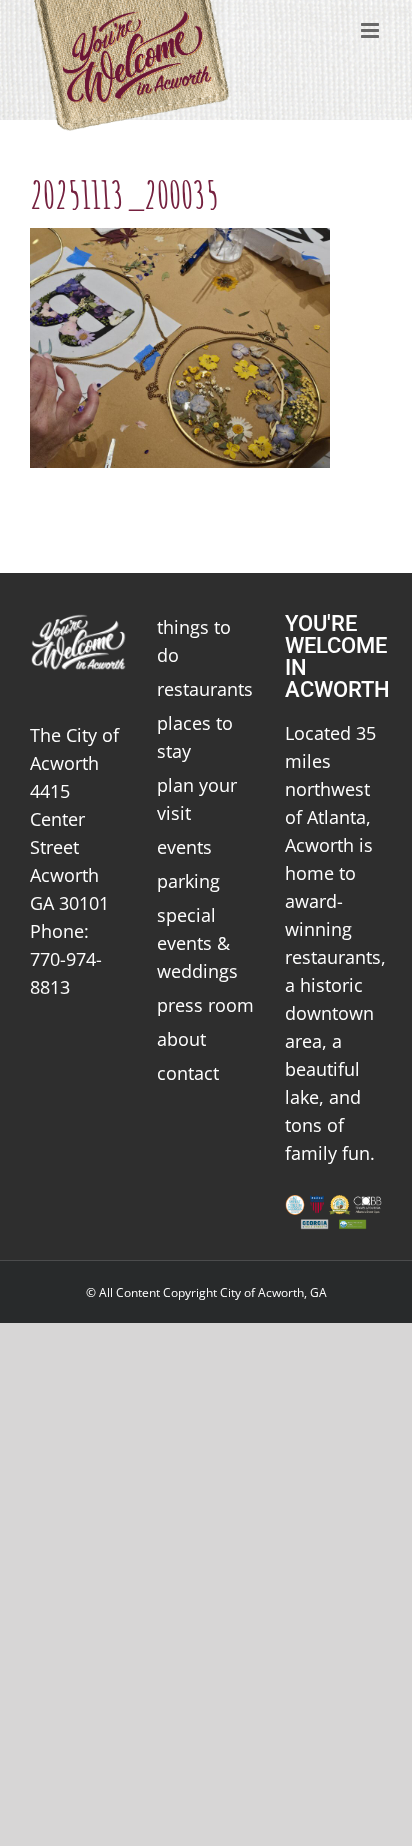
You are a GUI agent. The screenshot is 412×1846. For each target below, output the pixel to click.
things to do (194, 641)
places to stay (195, 737)
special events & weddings (197, 943)
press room (205, 1005)
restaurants (205, 689)
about (181, 1039)
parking (188, 881)
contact (188, 1073)
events (184, 847)
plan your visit (197, 799)
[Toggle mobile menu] (371, 30)
